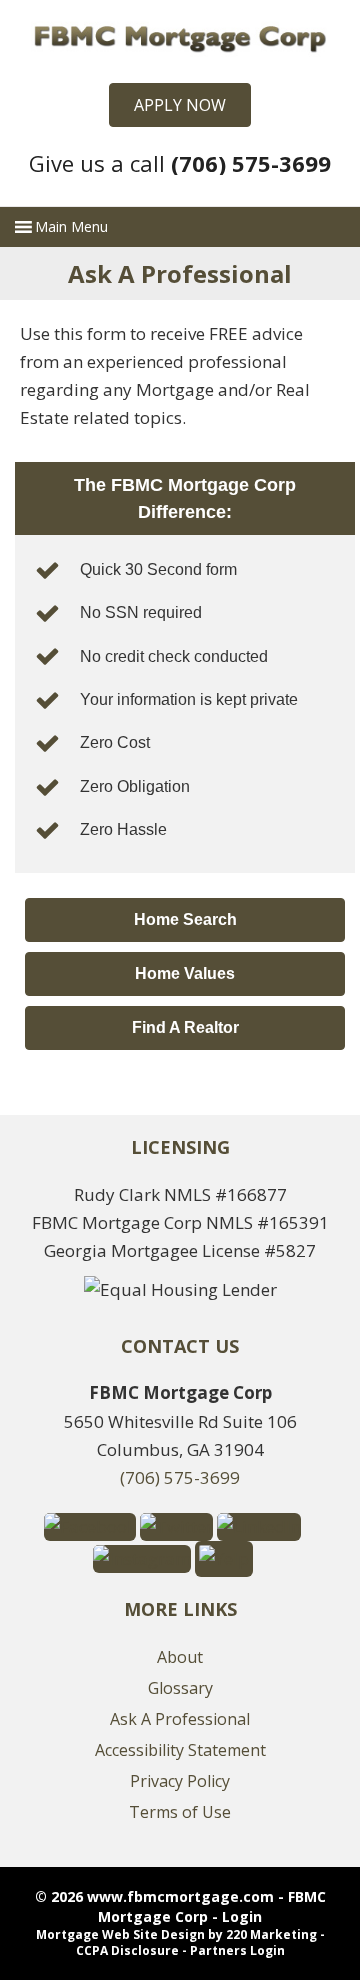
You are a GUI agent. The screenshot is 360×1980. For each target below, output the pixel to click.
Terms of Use (180, 1812)
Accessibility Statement (180, 1750)
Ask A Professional (180, 1719)
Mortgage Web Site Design (120, 1934)
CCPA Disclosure (127, 1950)
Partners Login (237, 1950)
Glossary (180, 1688)
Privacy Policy (180, 1781)
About (180, 1657)
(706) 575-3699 (180, 1477)
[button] (180, 105)
